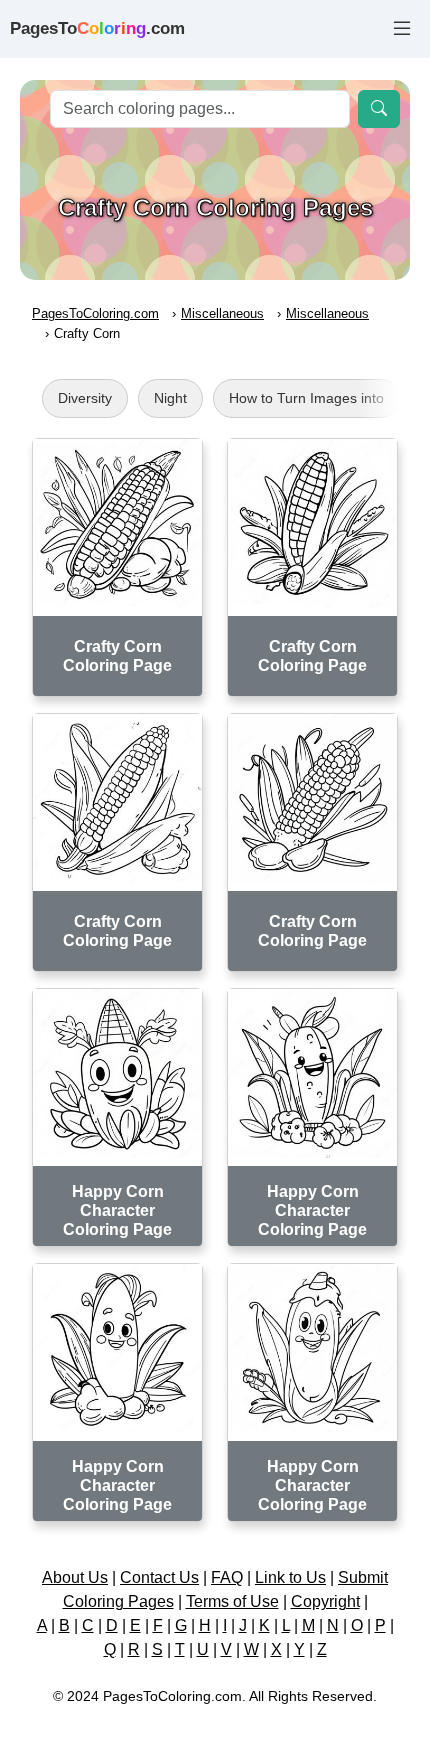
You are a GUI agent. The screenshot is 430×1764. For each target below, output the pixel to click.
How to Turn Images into (306, 398)
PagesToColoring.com (95, 313)
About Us (75, 1577)
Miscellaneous (222, 313)
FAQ (227, 1577)
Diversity (85, 398)
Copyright (325, 1601)
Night (170, 398)
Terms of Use (232, 1601)
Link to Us (290, 1577)
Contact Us (159, 1577)
